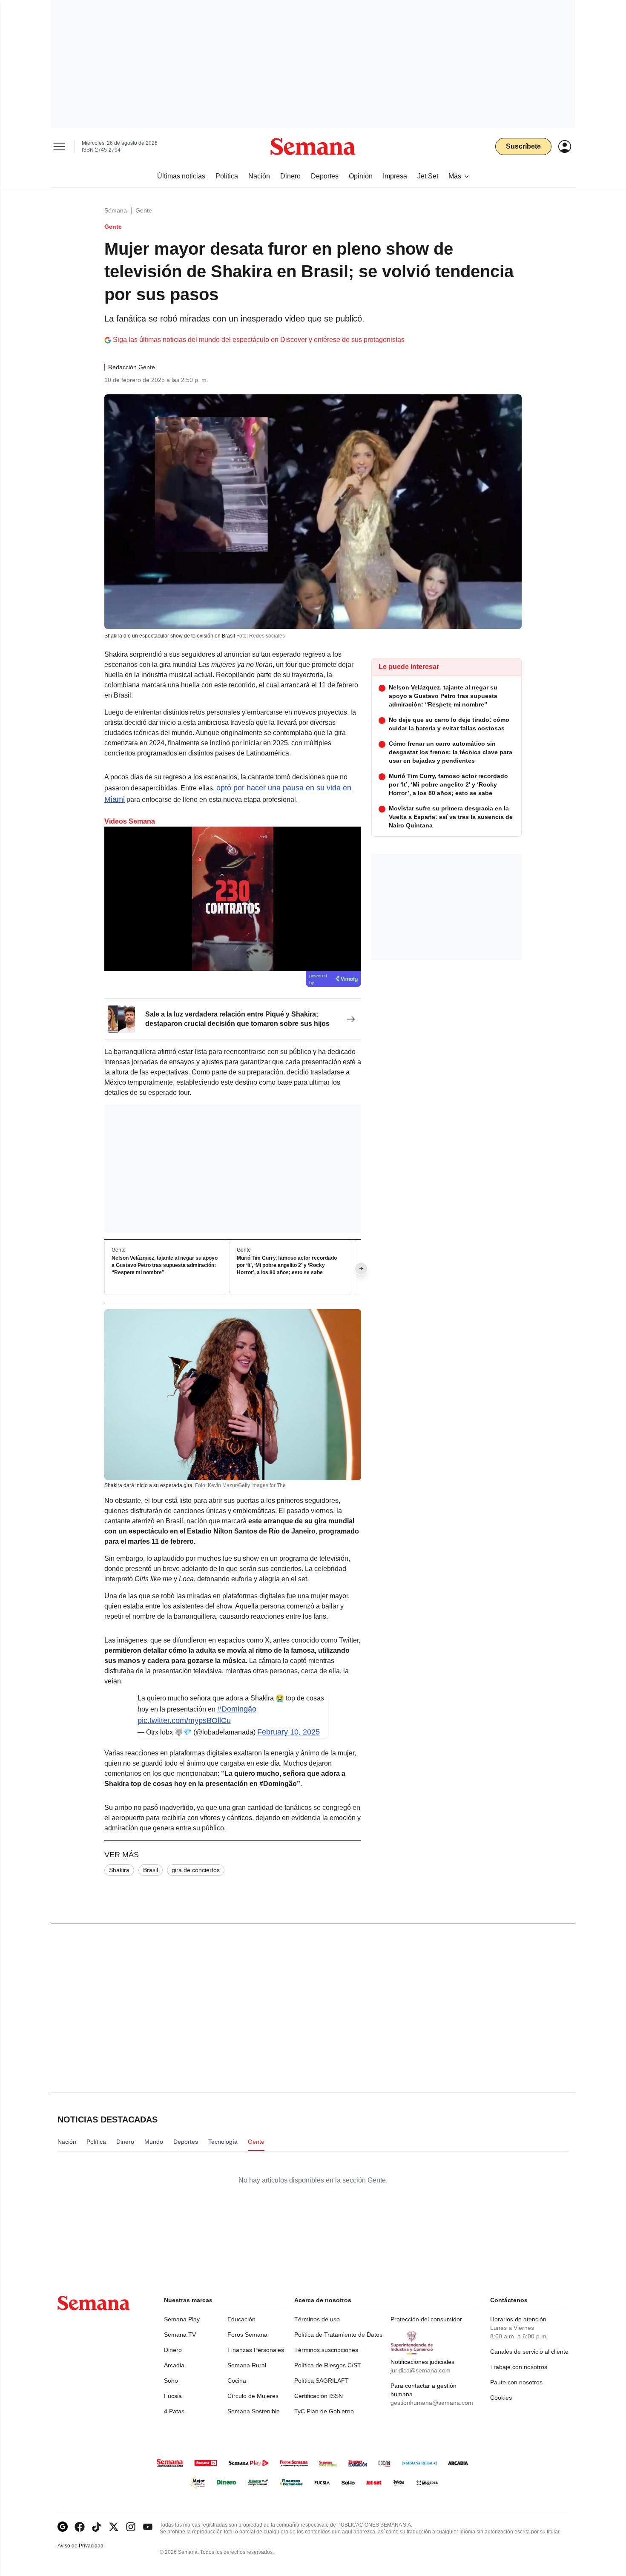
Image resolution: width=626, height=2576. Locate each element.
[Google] (63, 2527)
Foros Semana (247, 2335)
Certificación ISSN (319, 2396)
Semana (116, 210)
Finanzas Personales (256, 2350)
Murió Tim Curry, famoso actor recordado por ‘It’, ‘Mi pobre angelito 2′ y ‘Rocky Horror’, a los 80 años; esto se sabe (287, 1266)
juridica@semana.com (421, 2370)
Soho (171, 2381)
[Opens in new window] (80, 2527)
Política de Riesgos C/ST (328, 2365)
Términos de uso (317, 2319)
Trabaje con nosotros (519, 2367)
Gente (144, 210)
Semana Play (182, 2319)
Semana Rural (247, 2365)
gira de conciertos (196, 1870)
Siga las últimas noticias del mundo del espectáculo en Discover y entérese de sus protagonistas (259, 340)
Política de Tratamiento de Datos (338, 2335)
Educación (241, 2319)
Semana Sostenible (254, 2411)
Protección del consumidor (426, 2319)
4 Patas (174, 2411)
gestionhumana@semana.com (432, 2403)
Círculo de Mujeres (253, 2396)
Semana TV (180, 2335)
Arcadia (174, 2365)
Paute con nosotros (516, 2382)
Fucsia (173, 2396)
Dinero (173, 2350)
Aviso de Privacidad (89, 2546)
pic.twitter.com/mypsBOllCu (184, 1720)
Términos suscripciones (326, 2350)
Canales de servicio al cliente (529, 2352)
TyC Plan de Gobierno (324, 2411)
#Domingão (237, 1709)
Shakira (119, 1870)
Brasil (151, 1870)
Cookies (501, 2398)
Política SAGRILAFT (322, 2381)
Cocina (237, 2381)
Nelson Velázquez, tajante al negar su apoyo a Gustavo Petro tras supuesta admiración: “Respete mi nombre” (165, 1266)
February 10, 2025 (289, 1732)
